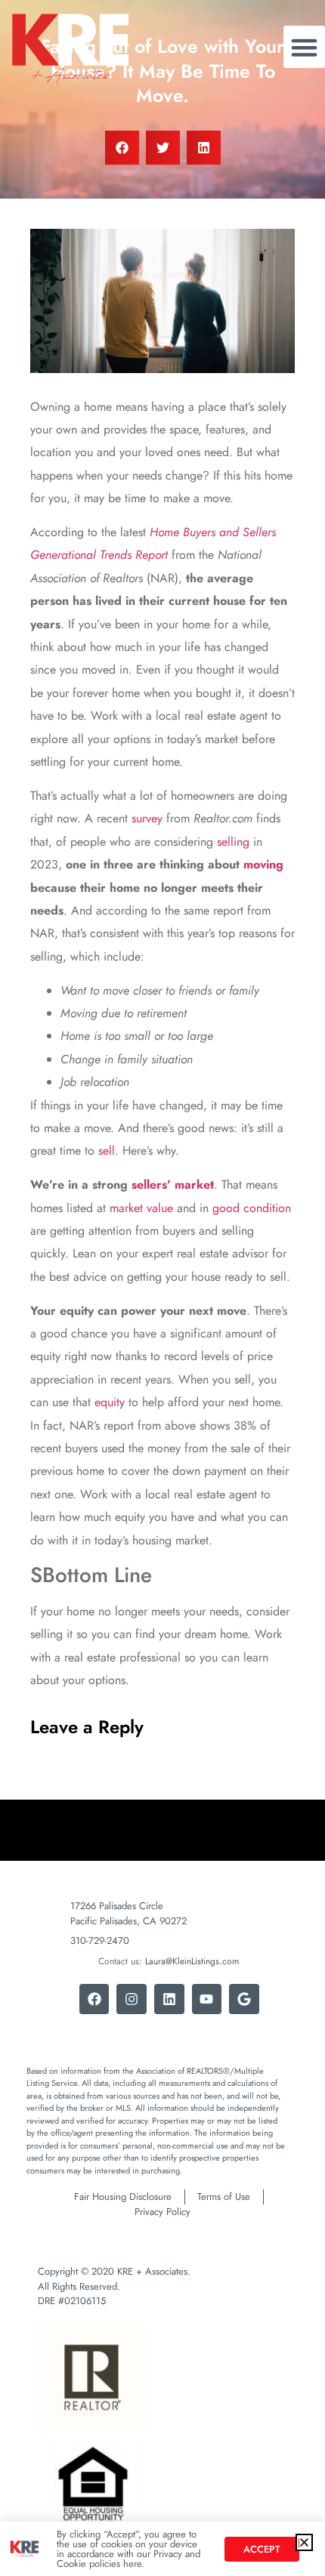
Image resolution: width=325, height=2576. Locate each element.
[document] (162, 1288)
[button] (304, 2542)
